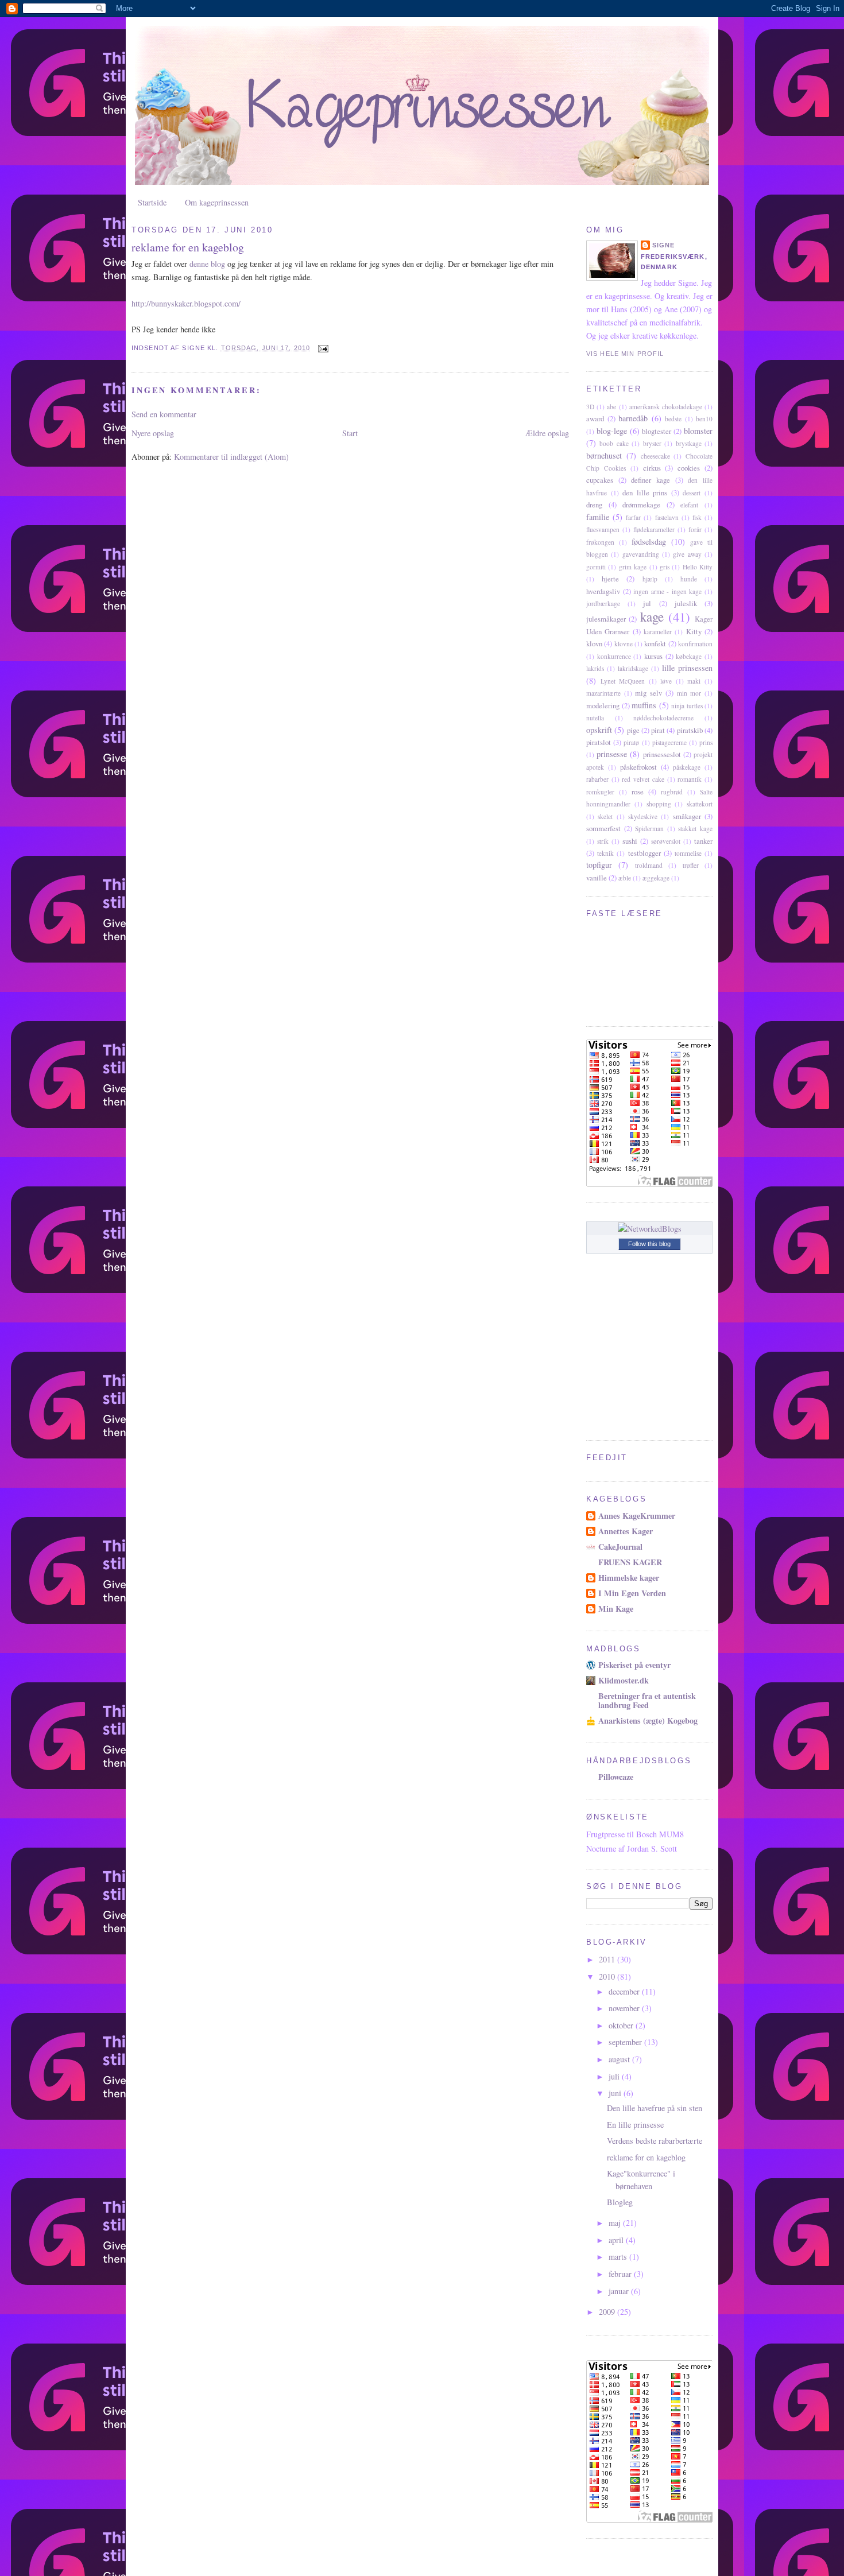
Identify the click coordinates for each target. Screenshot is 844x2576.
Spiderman (649, 829)
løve (666, 681)
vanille (597, 878)
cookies (689, 468)
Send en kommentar (164, 414)
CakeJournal (620, 1547)
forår (695, 529)
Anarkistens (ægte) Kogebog (648, 1720)
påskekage (687, 767)
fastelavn (667, 517)
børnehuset (604, 455)
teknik (605, 853)
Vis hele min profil (625, 354)
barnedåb (633, 418)
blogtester (657, 431)
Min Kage (616, 1609)
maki (694, 681)
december (625, 1991)
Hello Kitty (698, 567)
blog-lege (612, 431)
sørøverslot (666, 841)
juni (616, 2093)
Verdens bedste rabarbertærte (655, 2141)
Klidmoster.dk (624, 1680)
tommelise (688, 853)
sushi (630, 841)
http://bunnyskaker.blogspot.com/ (186, 303)
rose (638, 792)
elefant (689, 505)
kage (652, 616)
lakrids (595, 668)
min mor (689, 693)
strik (603, 841)
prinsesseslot (662, 754)
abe (611, 407)
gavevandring (641, 554)
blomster (698, 431)
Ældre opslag (547, 433)
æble (625, 878)
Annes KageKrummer (637, 1516)
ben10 (704, 419)
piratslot (599, 742)
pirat (658, 730)
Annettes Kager (626, 1531)
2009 (608, 2312)
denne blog (207, 264)
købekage (689, 656)
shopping (659, 804)
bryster (652, 443)
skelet (605, 816)
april (617, 2240)
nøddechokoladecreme (663, 718)
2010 (608, 1976)
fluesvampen (603, 529)
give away (687, 554)
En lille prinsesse (635, 2125)
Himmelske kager (629, 1578)
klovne (624, 644)
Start (350, 433)
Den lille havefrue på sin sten (655, 2108)
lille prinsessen (687, 668)
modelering (603, 705)
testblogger (644, 853)
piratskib (690, 730)
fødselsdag (649, 542)
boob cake (614, 443)
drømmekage (641, 505)
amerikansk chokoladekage (666, 407)
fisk (697, 517)
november (625, 2008)
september (626, 2042)
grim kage (633, 567)
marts (619, 2257)
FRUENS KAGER (630, 1562)
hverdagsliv (603, 591)
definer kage (651, 480)
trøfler (691, 865)
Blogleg (620, 2202)
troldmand (649, 865)
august (620, 2059)
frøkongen (600, 542)
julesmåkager (606, 619)
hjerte (610, 579)
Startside (152, 202)
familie (598, 517)
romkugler (600, 792)
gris (665, 567)
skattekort (700, 804)
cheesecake (655, 456)
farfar (633, 517)
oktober (622, 2025)
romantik (690, 779)
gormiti (596, 567)
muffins (644, 705)
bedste (673, 419)
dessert (692, 493)
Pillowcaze (616, 1777)
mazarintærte (603, 693)
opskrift (599, 730)
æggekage (656, 878)
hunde (689, 579)
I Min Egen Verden (632, 1593)
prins (706, 742)
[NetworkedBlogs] (650, 1229)
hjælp (650, 579)
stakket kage (695, 829)
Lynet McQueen (623, 681)
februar (621, 2274)
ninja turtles (687, 706)
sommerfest (603, 828)
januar (620, 2291)
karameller (658, 632)
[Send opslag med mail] (323, 348)
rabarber (597, 779)
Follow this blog (649, 1244)
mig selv (649, 693)
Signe (664, 245)
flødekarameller (654, 529)
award (595, 418)
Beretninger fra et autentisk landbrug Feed (647, 1700)
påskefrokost (638, 767)
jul (647, 603)
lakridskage (633, 668)
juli (615, 2076)
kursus (653, 656)
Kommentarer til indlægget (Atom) (231, 457)
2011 (608, 1959)
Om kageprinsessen (217, 202)
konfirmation (695, 644)
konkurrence (614, 656)
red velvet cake (643, 779)
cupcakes (600, 480)
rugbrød (672, 792)
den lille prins (645, 492)
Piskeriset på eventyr (634, 1665)
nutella (595, 718)
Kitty (694, 631)
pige (633, 730)
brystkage (689, 443)
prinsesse (612, 754)
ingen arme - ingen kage (667, 591)
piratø (631, 742)
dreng (594, 505)
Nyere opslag (153, 433)
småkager (687, 816)
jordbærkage (603, 604)
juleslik (686, 603)
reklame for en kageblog (188, 247)
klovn (594, 643)
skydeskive (643, 816)
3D (590, 407)
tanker (703, 841)
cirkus (652, 468)
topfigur (599, 865)
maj (616, 2223)
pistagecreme (669, 742)
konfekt (655, 643)
